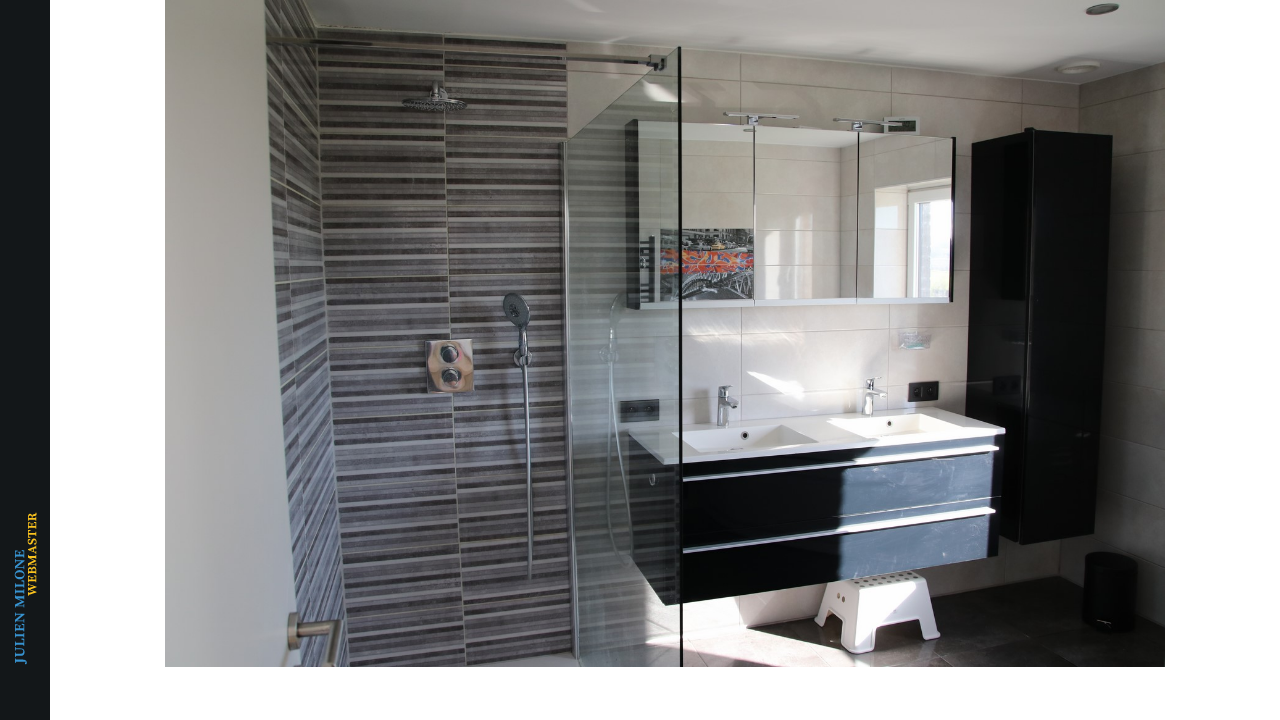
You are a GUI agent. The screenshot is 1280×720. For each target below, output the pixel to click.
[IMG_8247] (665, 333)
